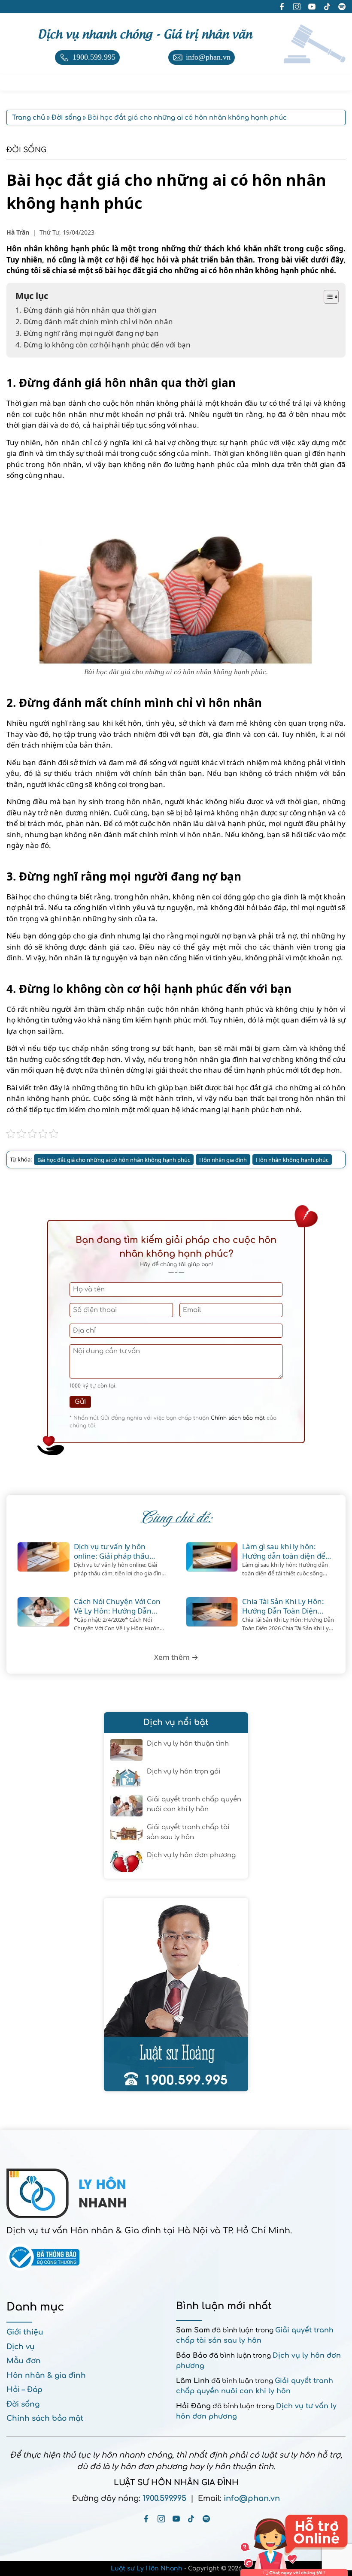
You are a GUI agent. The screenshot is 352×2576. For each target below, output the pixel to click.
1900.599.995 (164, 2498)
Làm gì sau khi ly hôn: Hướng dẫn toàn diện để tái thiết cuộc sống (284, 1551)
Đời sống (26, 150)
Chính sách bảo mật (238, 1418)
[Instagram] (161, 2519)
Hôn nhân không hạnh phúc (292, 1160)
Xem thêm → (176, 1657)
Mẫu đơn (24, 2361)
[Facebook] (146, 2519)
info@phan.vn (252, 2498)
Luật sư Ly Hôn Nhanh (147, 2568)
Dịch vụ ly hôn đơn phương (191, 1855)
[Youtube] (176, 2519)
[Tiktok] (191, 2519)
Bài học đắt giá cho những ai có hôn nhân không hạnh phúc (114, 1160)
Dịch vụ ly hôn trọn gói (184, 1772)
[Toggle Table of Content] (327, 297)
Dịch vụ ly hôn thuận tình (188, 1744)
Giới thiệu (25, 2332)
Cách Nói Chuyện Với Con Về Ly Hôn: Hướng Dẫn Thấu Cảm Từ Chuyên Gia (117, 1606)
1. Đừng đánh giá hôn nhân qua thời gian (87, 310)
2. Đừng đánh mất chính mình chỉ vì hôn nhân (94, 321)
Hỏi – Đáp (24, 2390)
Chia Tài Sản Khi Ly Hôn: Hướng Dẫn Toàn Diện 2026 (283, 1606)
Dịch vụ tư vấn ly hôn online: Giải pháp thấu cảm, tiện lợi (112, 1551)
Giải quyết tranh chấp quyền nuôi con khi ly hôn (194, 1804)
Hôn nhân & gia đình (46, 2375)
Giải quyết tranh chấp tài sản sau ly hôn (188, 1832)
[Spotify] (206, 2519)
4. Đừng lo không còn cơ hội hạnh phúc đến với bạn (103, 345)
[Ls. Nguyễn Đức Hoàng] (176, 1995)
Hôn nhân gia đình (223, 1160)
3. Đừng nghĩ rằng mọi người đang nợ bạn (87, 333)
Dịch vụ (21, 2347)
